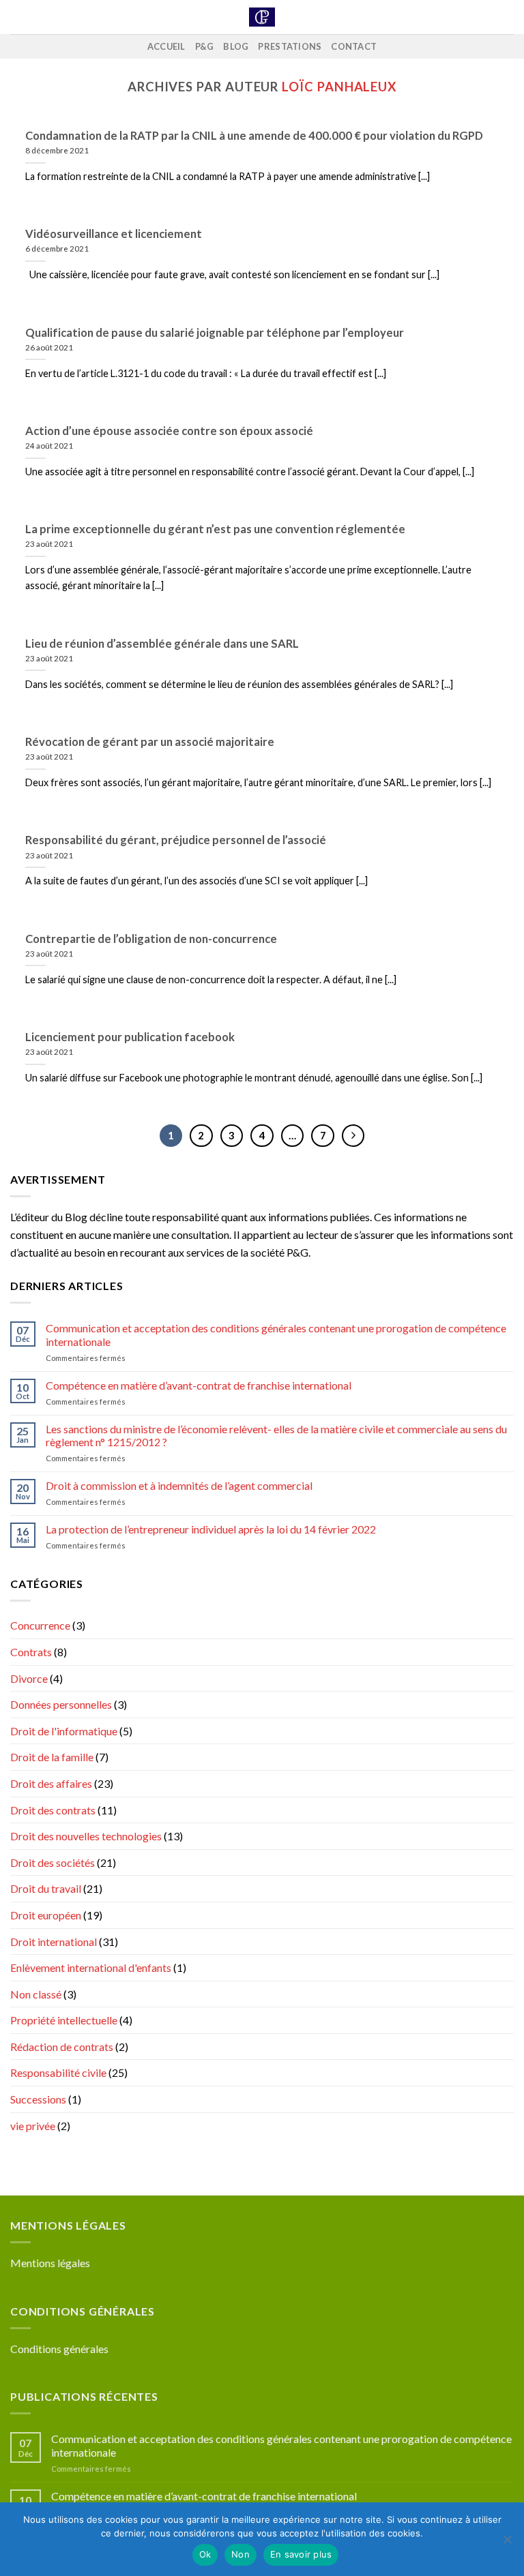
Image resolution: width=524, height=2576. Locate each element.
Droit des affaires (51, 1783)
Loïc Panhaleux (339, 87)
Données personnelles (61, 1704)
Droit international (54, 1942)
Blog (236, 46)
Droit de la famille (52, 1757)
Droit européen (46, 1915)
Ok (205, 2554)
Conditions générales (59, 2349)
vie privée (33, 2126)
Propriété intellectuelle (64, 2020)
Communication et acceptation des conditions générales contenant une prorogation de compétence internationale (276, 1334)
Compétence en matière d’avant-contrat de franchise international (199, 1385)
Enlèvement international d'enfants (91, 1967)
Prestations (290, 46)
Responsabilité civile (58, 2072)
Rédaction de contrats (62, 2047)
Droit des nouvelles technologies (86, 1836)
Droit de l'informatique (64, 1731)
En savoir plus (301, 2554)
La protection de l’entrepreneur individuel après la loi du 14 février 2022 (211, 1529)
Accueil (166, 46)
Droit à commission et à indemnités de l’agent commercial (179, 1485)
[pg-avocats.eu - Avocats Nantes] (262, 17)
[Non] (507, 2543)
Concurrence (40, 1625)
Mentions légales (50, 2263)
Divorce (29, 1678)
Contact (354, 46)
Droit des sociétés (53, 1862)
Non (241, 2554)
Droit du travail (46, 1888)
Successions (38, 2099)
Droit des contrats (53, 1810)
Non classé (36, 1994)
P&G (205, 46)
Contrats (31, 1652)
